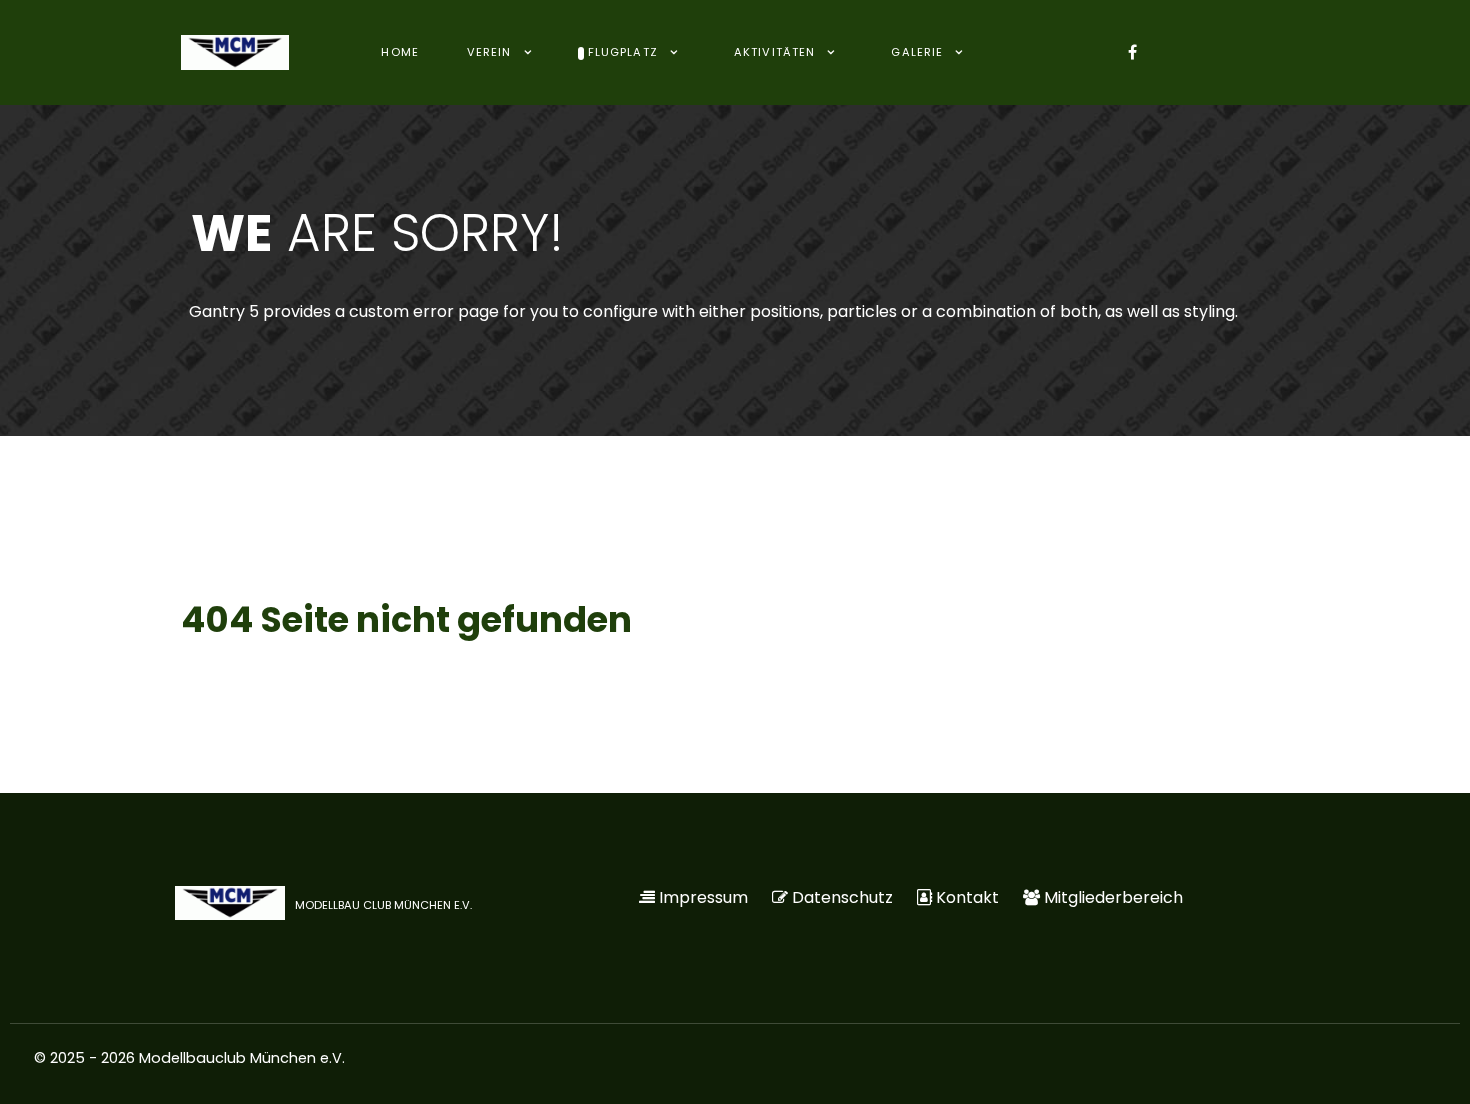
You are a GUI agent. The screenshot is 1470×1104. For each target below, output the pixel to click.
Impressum (703, 897)
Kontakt (967, 897)
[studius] (235, 52)
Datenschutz (842, 897)
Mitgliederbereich (1113, 897)
